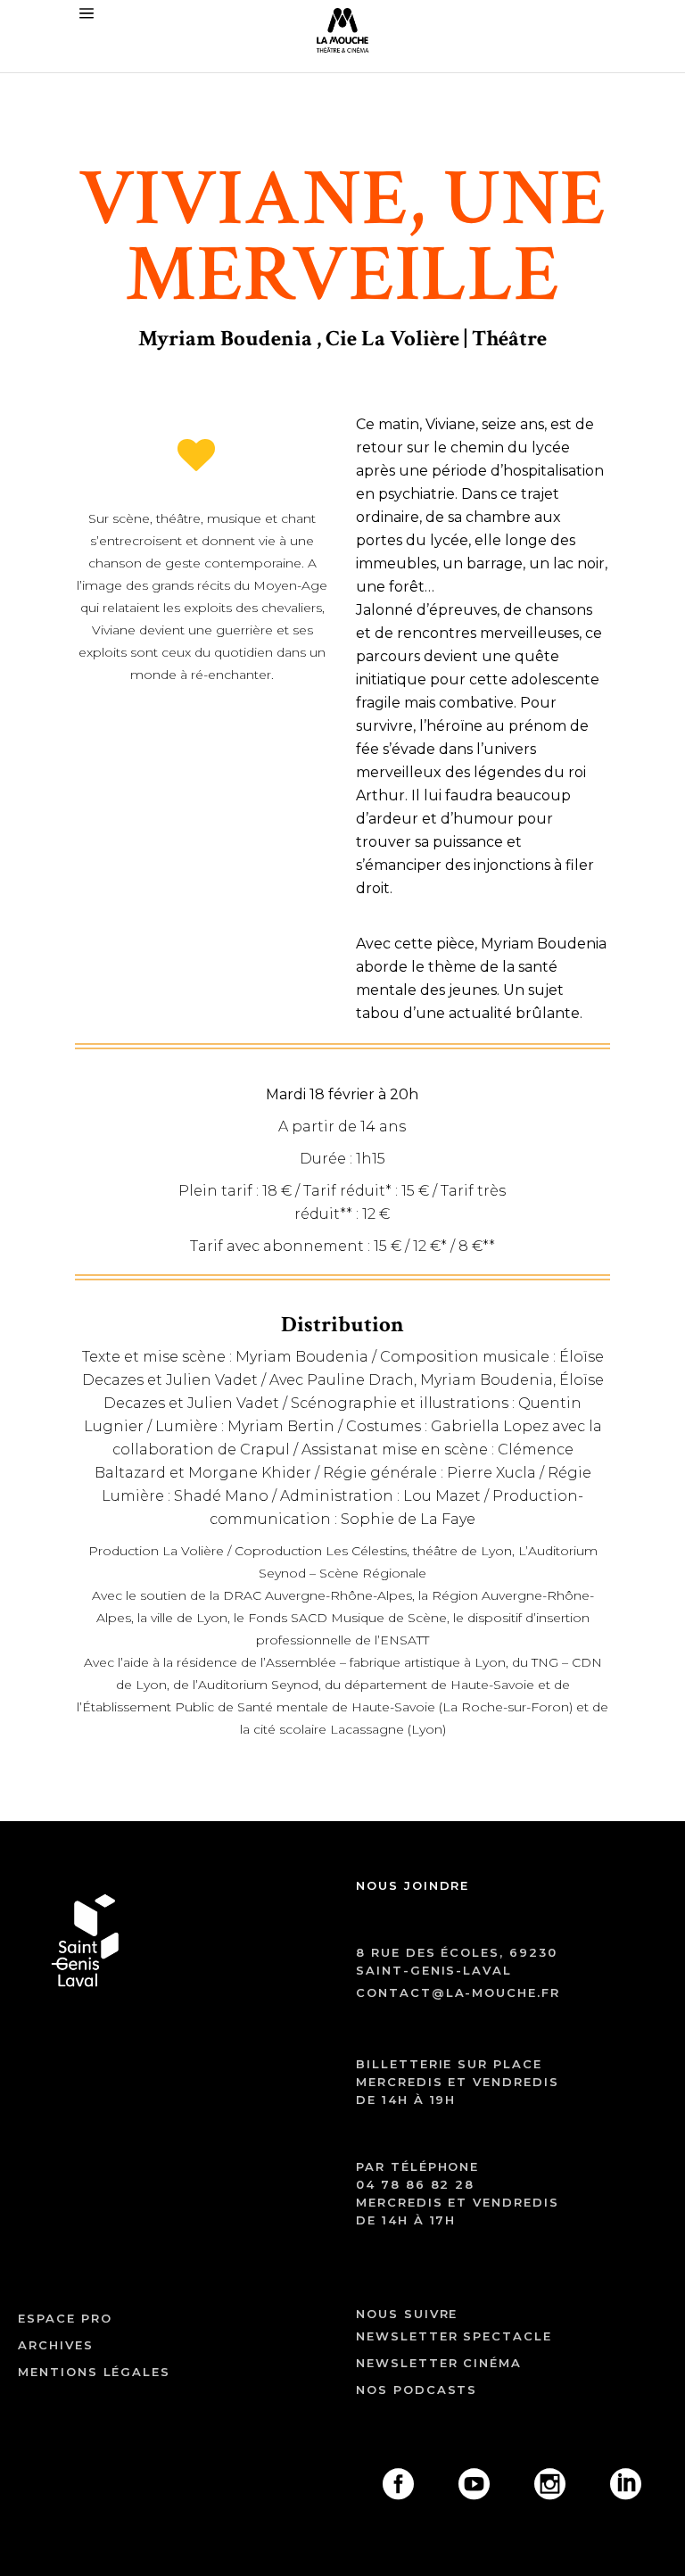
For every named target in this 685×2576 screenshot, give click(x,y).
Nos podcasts (417, 2390)
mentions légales (94, 2372)
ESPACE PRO (65, 2318)
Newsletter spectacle (454, 2336)
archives (56, 2345)
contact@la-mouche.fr (458, 1992)
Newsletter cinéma (439, 2363)
